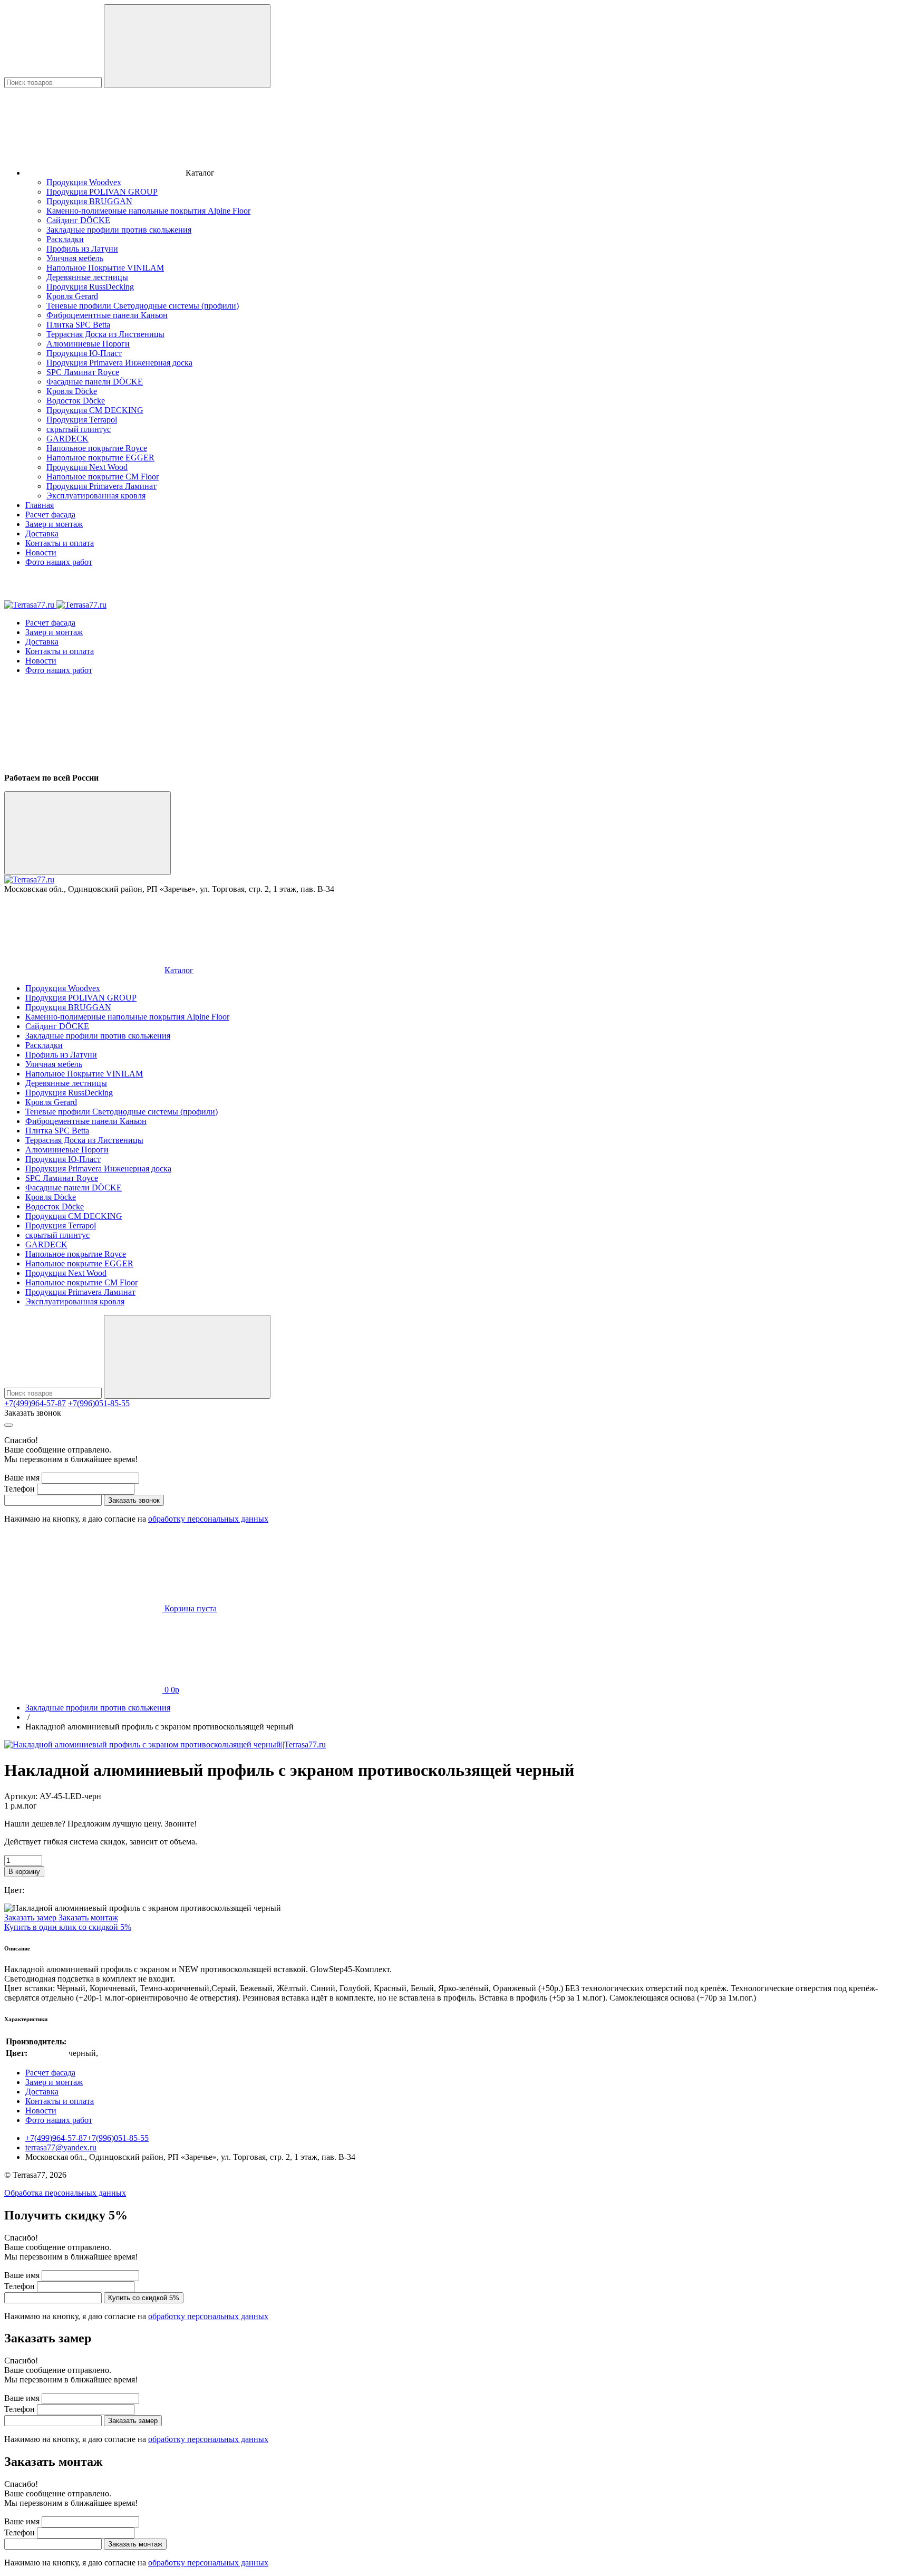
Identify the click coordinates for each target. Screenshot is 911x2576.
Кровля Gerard (72, 296)
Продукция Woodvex (84, 182)
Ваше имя (22, 1478)
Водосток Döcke (76, 401)
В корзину (24, 1872)
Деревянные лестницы (87, 277)
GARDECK (67, 439)
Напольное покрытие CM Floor (103, 477)
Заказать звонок (33, 1413)
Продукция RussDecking (90, 287)
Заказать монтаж (88, 1917)
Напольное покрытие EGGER (100, 458)
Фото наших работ (59, 562)
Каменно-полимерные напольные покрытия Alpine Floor (148, 211)
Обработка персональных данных (65, 2193)
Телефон (20, 1489)
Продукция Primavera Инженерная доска (119, 363)
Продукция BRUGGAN (89, 201)
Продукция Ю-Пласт (84, 353)
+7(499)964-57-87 (35, 1403)
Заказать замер (31, 1917)
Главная (40, 505)
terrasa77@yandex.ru (61, 2147)
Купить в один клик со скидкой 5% (68, 1927)
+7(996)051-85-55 (99, 1403)
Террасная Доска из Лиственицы (105, 334)
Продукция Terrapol (82, 420)
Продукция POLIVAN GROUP (102, 192)
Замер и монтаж (54, 524)
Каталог (179, 970)
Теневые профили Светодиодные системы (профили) (143, 306)
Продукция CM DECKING (95, 410)
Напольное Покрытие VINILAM (105, 268)
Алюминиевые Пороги (88, 344)
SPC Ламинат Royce (83, 372)
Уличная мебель (75, 258)
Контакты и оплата (60, 543)
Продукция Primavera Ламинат (101, 486)
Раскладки (65, 239)
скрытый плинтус (79, 429)
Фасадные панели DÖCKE (95, 382)
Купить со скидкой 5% (144, 2298)
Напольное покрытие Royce (97, 448)
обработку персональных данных (208, 1519)
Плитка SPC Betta (78, 325)
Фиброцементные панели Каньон (107, 315)
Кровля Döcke (72, 391)
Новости (41, 552)
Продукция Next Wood (87, 467)
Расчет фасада (50, 515)
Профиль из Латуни (82, 249)
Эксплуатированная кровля (96, 496)
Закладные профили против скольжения (119, 230)
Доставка (42, 534)
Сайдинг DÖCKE (78, 220)
